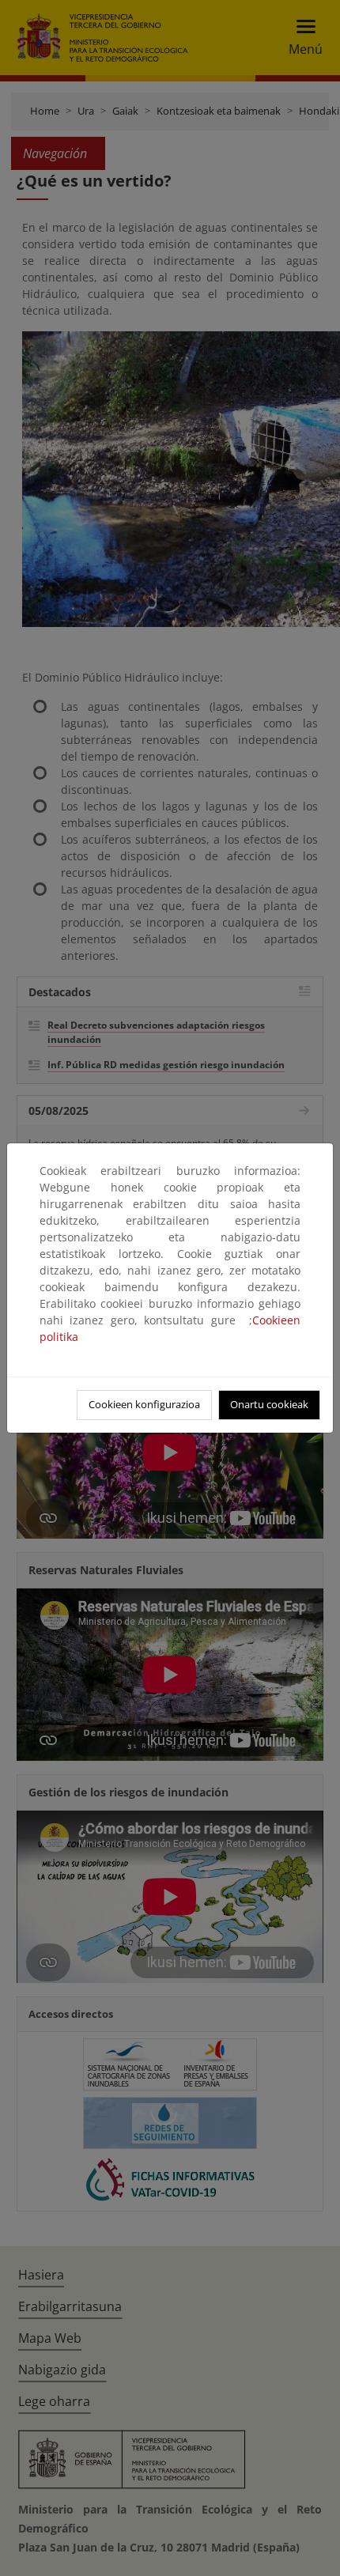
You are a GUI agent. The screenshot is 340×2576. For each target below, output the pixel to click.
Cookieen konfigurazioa (144, 1404)
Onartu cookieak (269, 1404)
